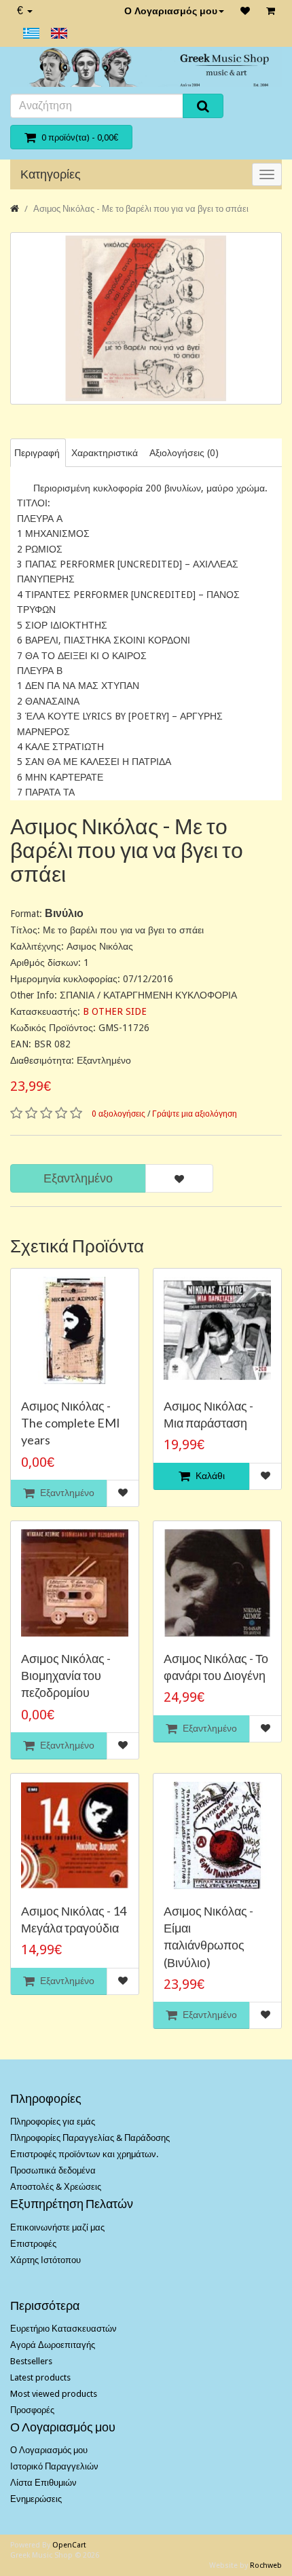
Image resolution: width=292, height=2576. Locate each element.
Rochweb (266, 2565)
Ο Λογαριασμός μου (171, 11)
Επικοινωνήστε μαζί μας (57, 2227)
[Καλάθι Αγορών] (271, 11)
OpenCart (69, 2545)
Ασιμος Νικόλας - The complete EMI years (71, 1423)
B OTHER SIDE (115, 1011)
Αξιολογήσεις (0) (184, 453)
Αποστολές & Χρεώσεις (56, 2187)
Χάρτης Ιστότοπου (45, 2260)
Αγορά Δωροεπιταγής (53, 2345)
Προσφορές (32, 2410)
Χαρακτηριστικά (105, 453)
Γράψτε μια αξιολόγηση (195, 1114)
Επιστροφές (33, 2244)
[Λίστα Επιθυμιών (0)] (245, 11)
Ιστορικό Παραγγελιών (54, 2466)
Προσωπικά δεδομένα (53, 2170)
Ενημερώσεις (36, 2499)
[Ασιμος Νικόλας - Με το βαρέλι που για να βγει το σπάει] (146, 318)
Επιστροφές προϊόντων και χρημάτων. (84, 2154)
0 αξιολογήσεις (118, 1114)
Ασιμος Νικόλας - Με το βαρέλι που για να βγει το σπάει (141, 209)
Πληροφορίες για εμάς (53, 2122)
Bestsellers (31, 2361)
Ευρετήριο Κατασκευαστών (63, 2329)
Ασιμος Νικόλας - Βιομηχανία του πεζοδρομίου (66, 1675)
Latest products (40, 2377)
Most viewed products (54, 2394)
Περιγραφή (37, 453)
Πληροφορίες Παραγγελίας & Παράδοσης (90, 2138)
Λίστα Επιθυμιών (43, 2483)
